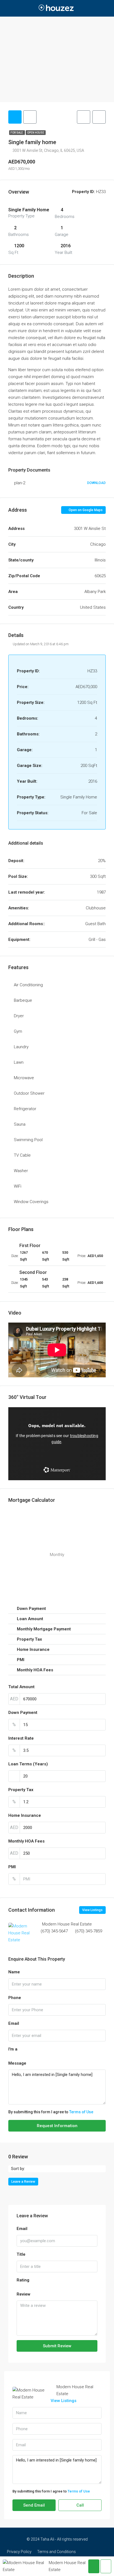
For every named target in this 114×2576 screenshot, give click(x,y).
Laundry (21, 1047)
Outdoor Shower (29, 1093)
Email (14, 2023)
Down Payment (23, 1713)
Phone (15, 1998)
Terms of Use (81, 2112)
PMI (12, 1867)
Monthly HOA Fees (26, 1841)
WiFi (18, 1186)
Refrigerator (25, 1109)
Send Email (34, 2505)
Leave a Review (23, 2182)
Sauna (20, 1124)
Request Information (57, 2126)
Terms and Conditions (56, 2552)
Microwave (24, 1078)
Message (17, 2063)
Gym (18, 1031)
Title (21, 2254)
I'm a (13, 2049)
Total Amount (21, 1687)
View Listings (92, 1910)
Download (96, 483)
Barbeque (23, 1000)
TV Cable (22, 1155)
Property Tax (21, 1790)
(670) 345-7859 (89, 1931)
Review (24, 2294)
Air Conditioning (28, 985)
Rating (23, 2280)
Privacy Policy (19, 2552)
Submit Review (57, 2346)
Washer (21, 1171)
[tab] (15, 117)
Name (14, 1972)
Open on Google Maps (85, 510)
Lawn (19, 1062)
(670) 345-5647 (54, 1931)
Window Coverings (31, 1202)
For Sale (17, 133)
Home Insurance (25, 1815)
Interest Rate (21, 1738)
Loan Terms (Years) (28, 1764)
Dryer (19, 1016)
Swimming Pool (28, 1140)
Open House (36, 133)
